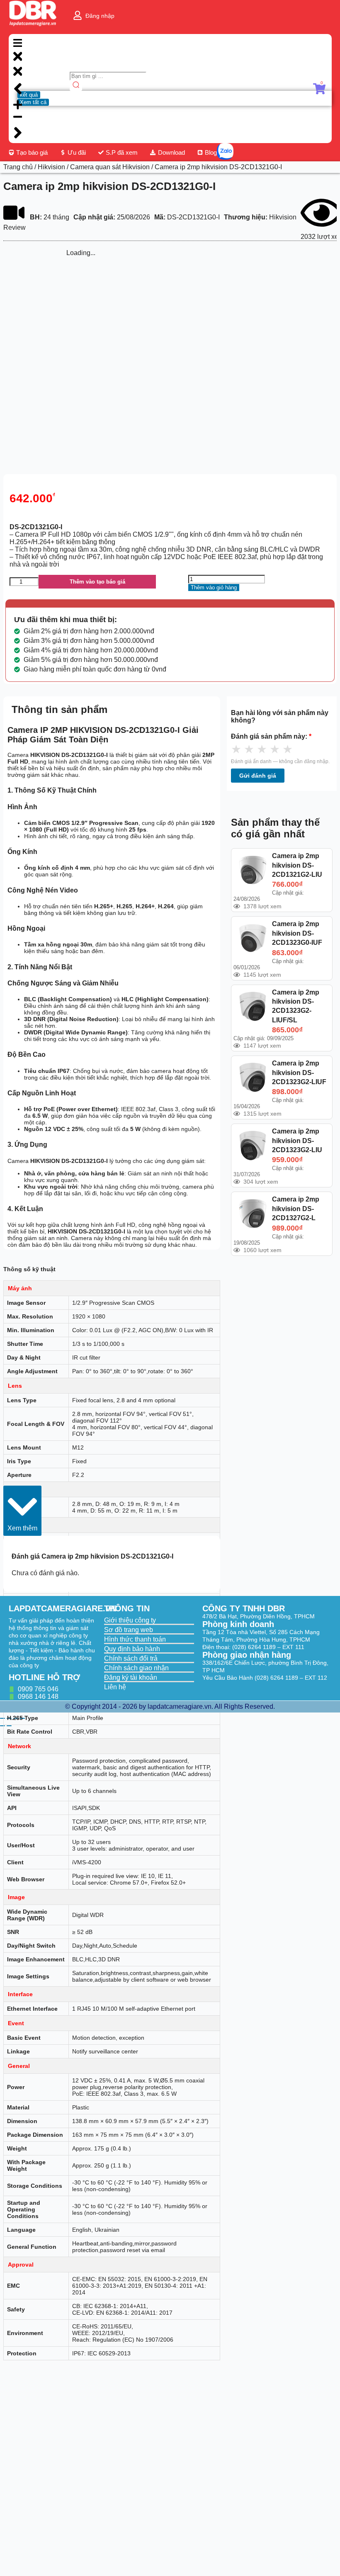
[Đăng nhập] (78, 15)
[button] (22, 1511)
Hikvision (51, 167)
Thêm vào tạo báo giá (97, 582)
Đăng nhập (100, 16)
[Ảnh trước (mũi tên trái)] (2, 1726)
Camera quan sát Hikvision (110, 167)
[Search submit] (76, 86)
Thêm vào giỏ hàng (214, 587)
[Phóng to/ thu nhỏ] (2, 1718)
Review (15, 227)
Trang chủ (18, 167)
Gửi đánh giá (258, 776)
